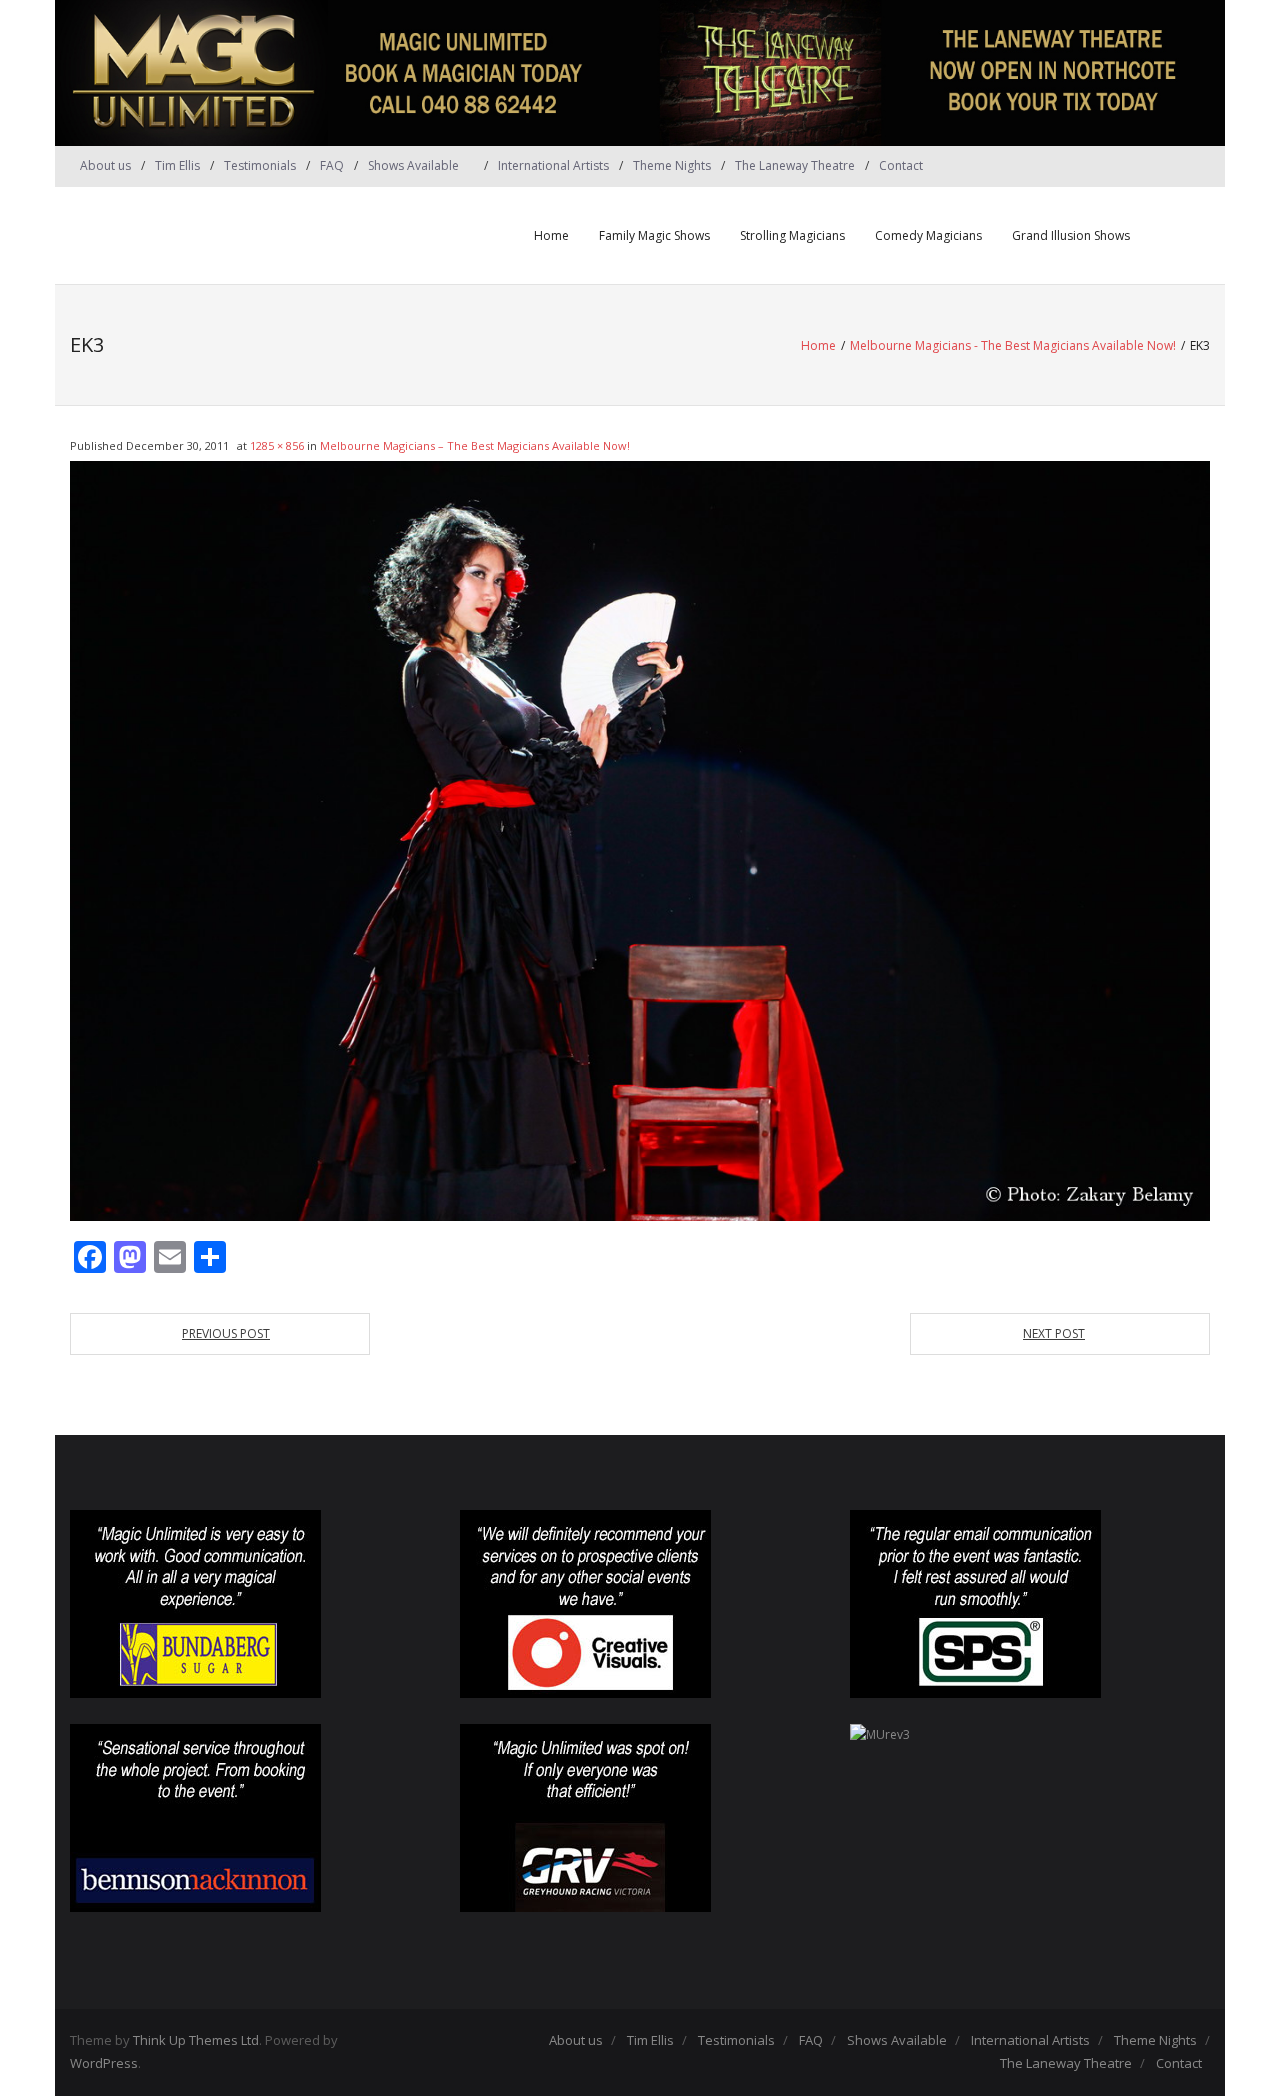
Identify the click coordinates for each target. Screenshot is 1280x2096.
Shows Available (413, 165)
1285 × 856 (277, 445)
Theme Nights (672, 165)
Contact (901, 165)
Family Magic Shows (654, 235)
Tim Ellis (177, 165)
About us (105, 165)
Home (551, 235)
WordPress (104, 2063)
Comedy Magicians (928, 235)
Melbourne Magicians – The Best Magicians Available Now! (475, 445)
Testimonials (260, 165)
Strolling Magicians (792, 235)
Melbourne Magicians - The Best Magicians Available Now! (1013, 345)
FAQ (332, 165)
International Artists (553, 165)
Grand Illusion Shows (1071, 235)
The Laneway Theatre (795, 165)
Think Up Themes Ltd (196, 2040)
